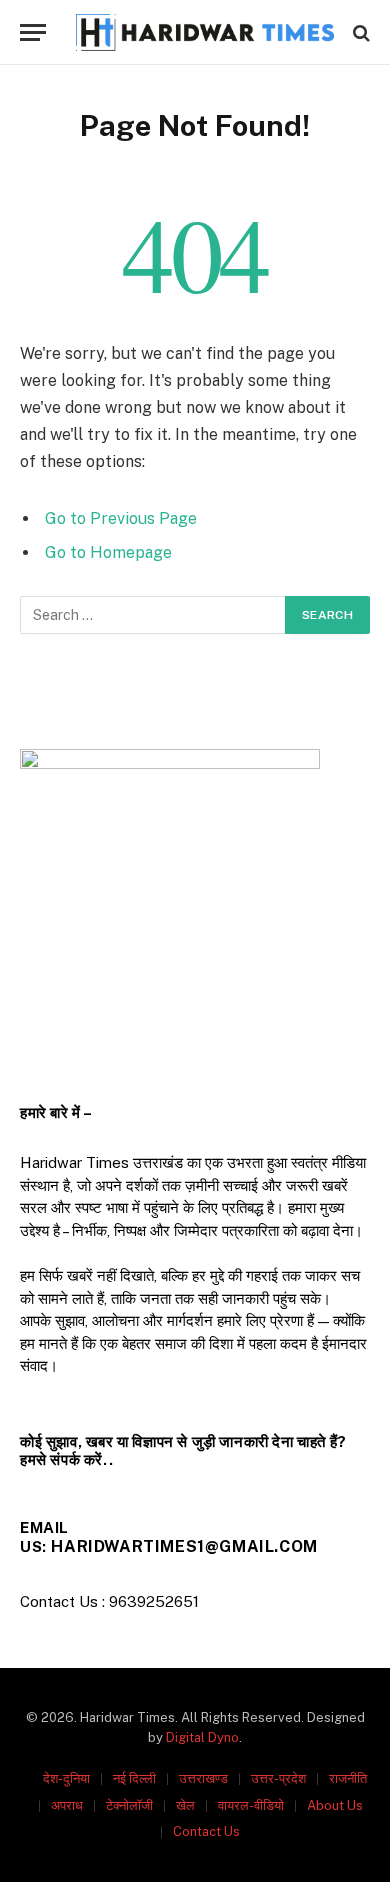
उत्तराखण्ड (203, 1778)
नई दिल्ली (134, 1778)
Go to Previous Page (121, 518)
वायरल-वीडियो (251, 1805)
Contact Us (206, 1831)
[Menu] (33, 32)
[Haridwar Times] (205, 32)
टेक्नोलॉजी (129, 1805)
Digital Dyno (202, 1737)
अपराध (67, 1805)
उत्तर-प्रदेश (278, 1778)
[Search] (359, 32)
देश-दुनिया (66, 1778)
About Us (335, 1805)
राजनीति (348, 1778)
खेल (185, 1805)
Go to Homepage (108, 552)
